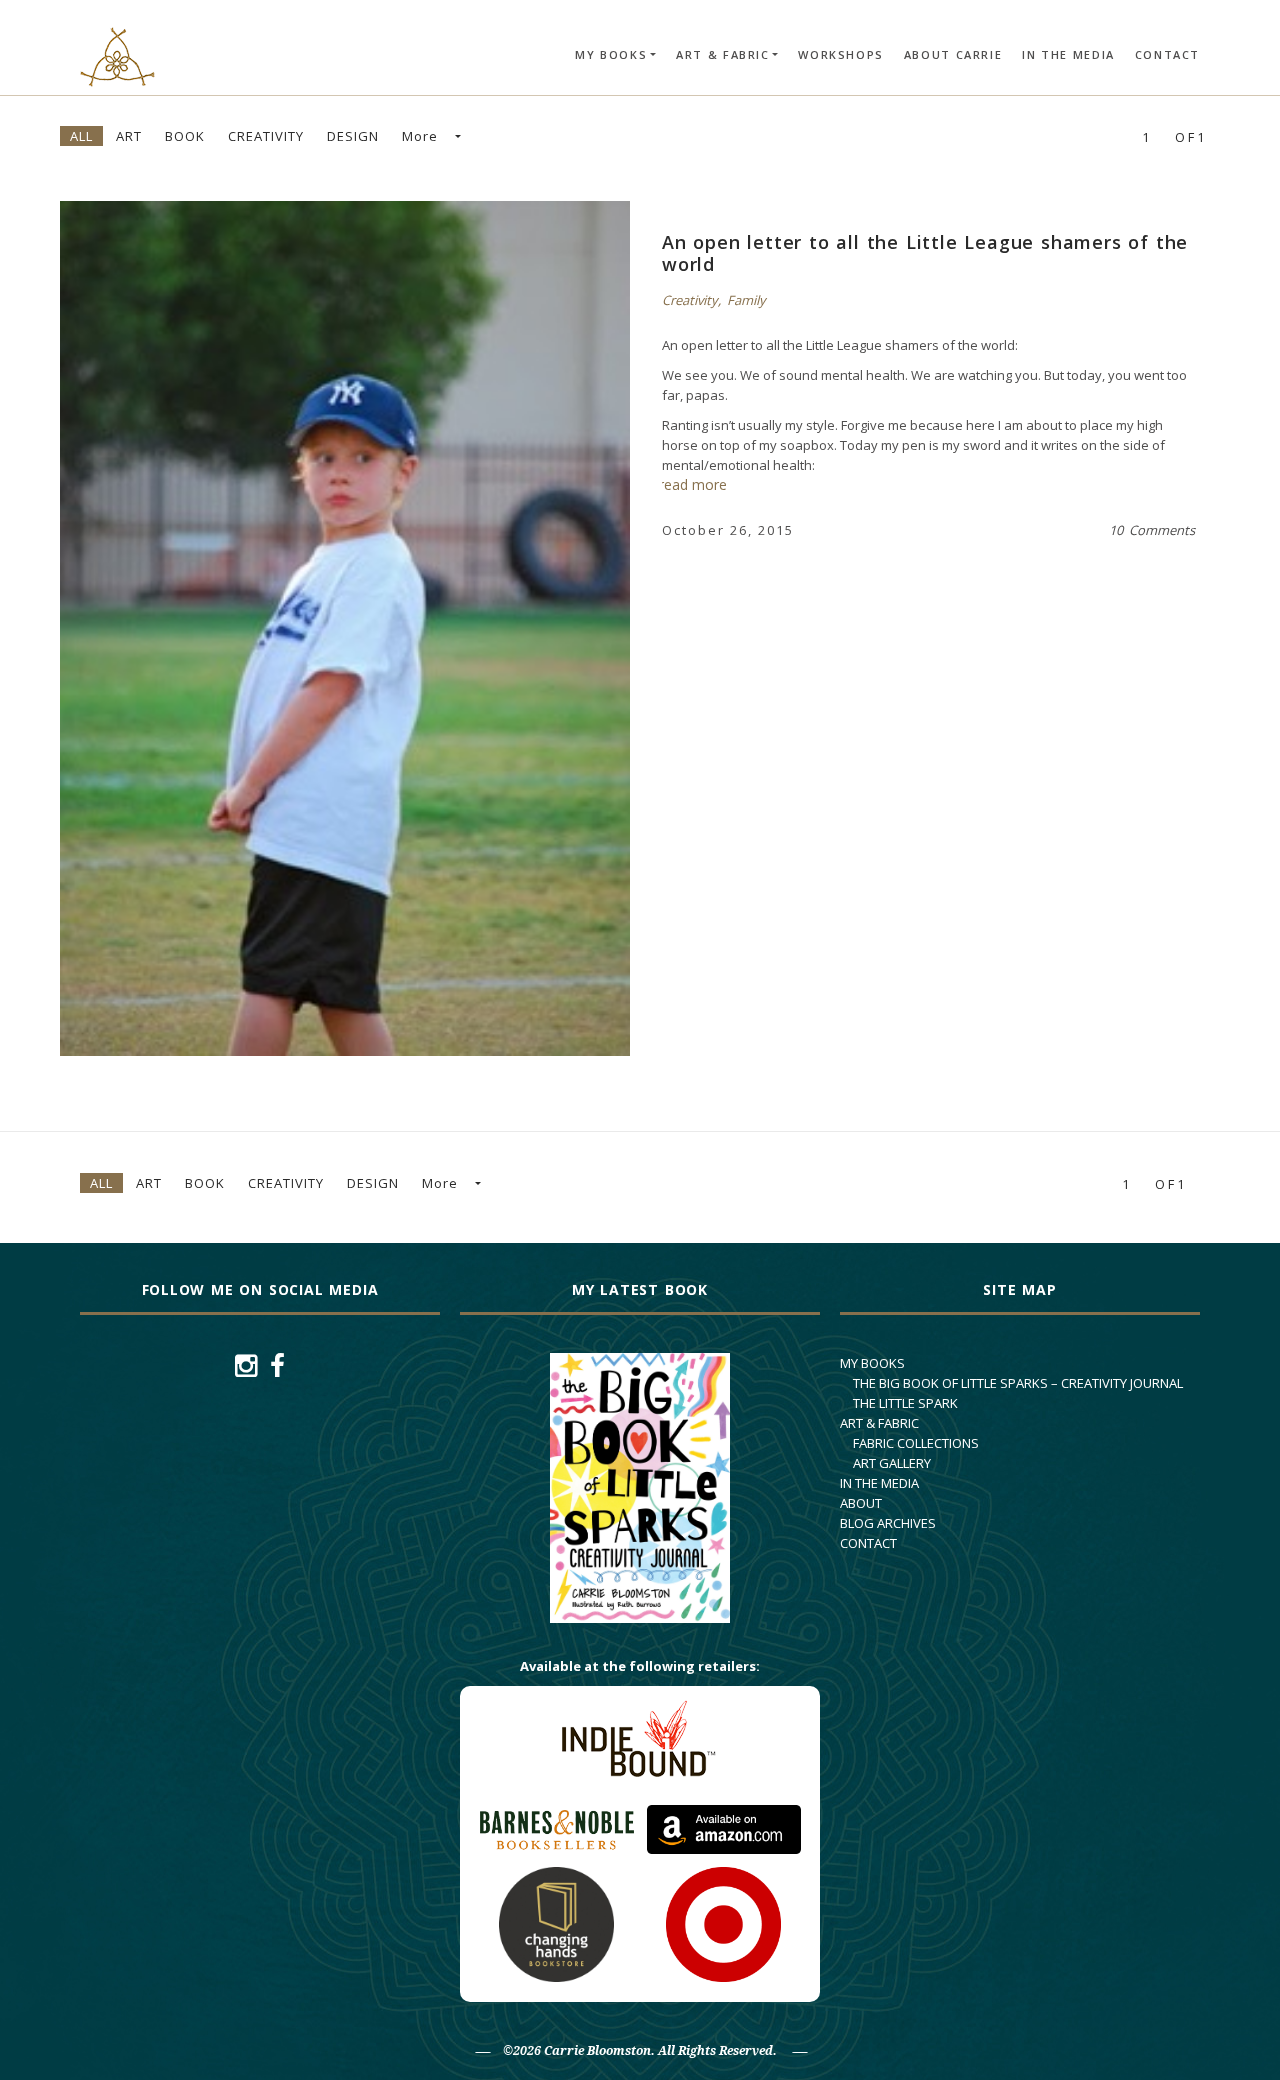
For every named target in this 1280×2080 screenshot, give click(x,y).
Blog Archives (888, 1523)
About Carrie (953, 54)
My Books (611, 54)
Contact (1167, 54)
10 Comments (1152, 530)
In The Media (1068, 54)
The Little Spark (905, 1403)
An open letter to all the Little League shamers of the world (925, 253)
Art (129, 136)
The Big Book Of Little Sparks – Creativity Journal (1018, 1383)
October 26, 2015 (728, 530)
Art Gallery (892, 1463)
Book (185, 136)
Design (353, 136)
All (81, 136)
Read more (309, 628)
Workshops (840, 54)
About (861, 1503)
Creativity (266, 136)
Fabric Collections (916, 1443)
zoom (381, 628)
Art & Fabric (723, 54)
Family (746, 300)
